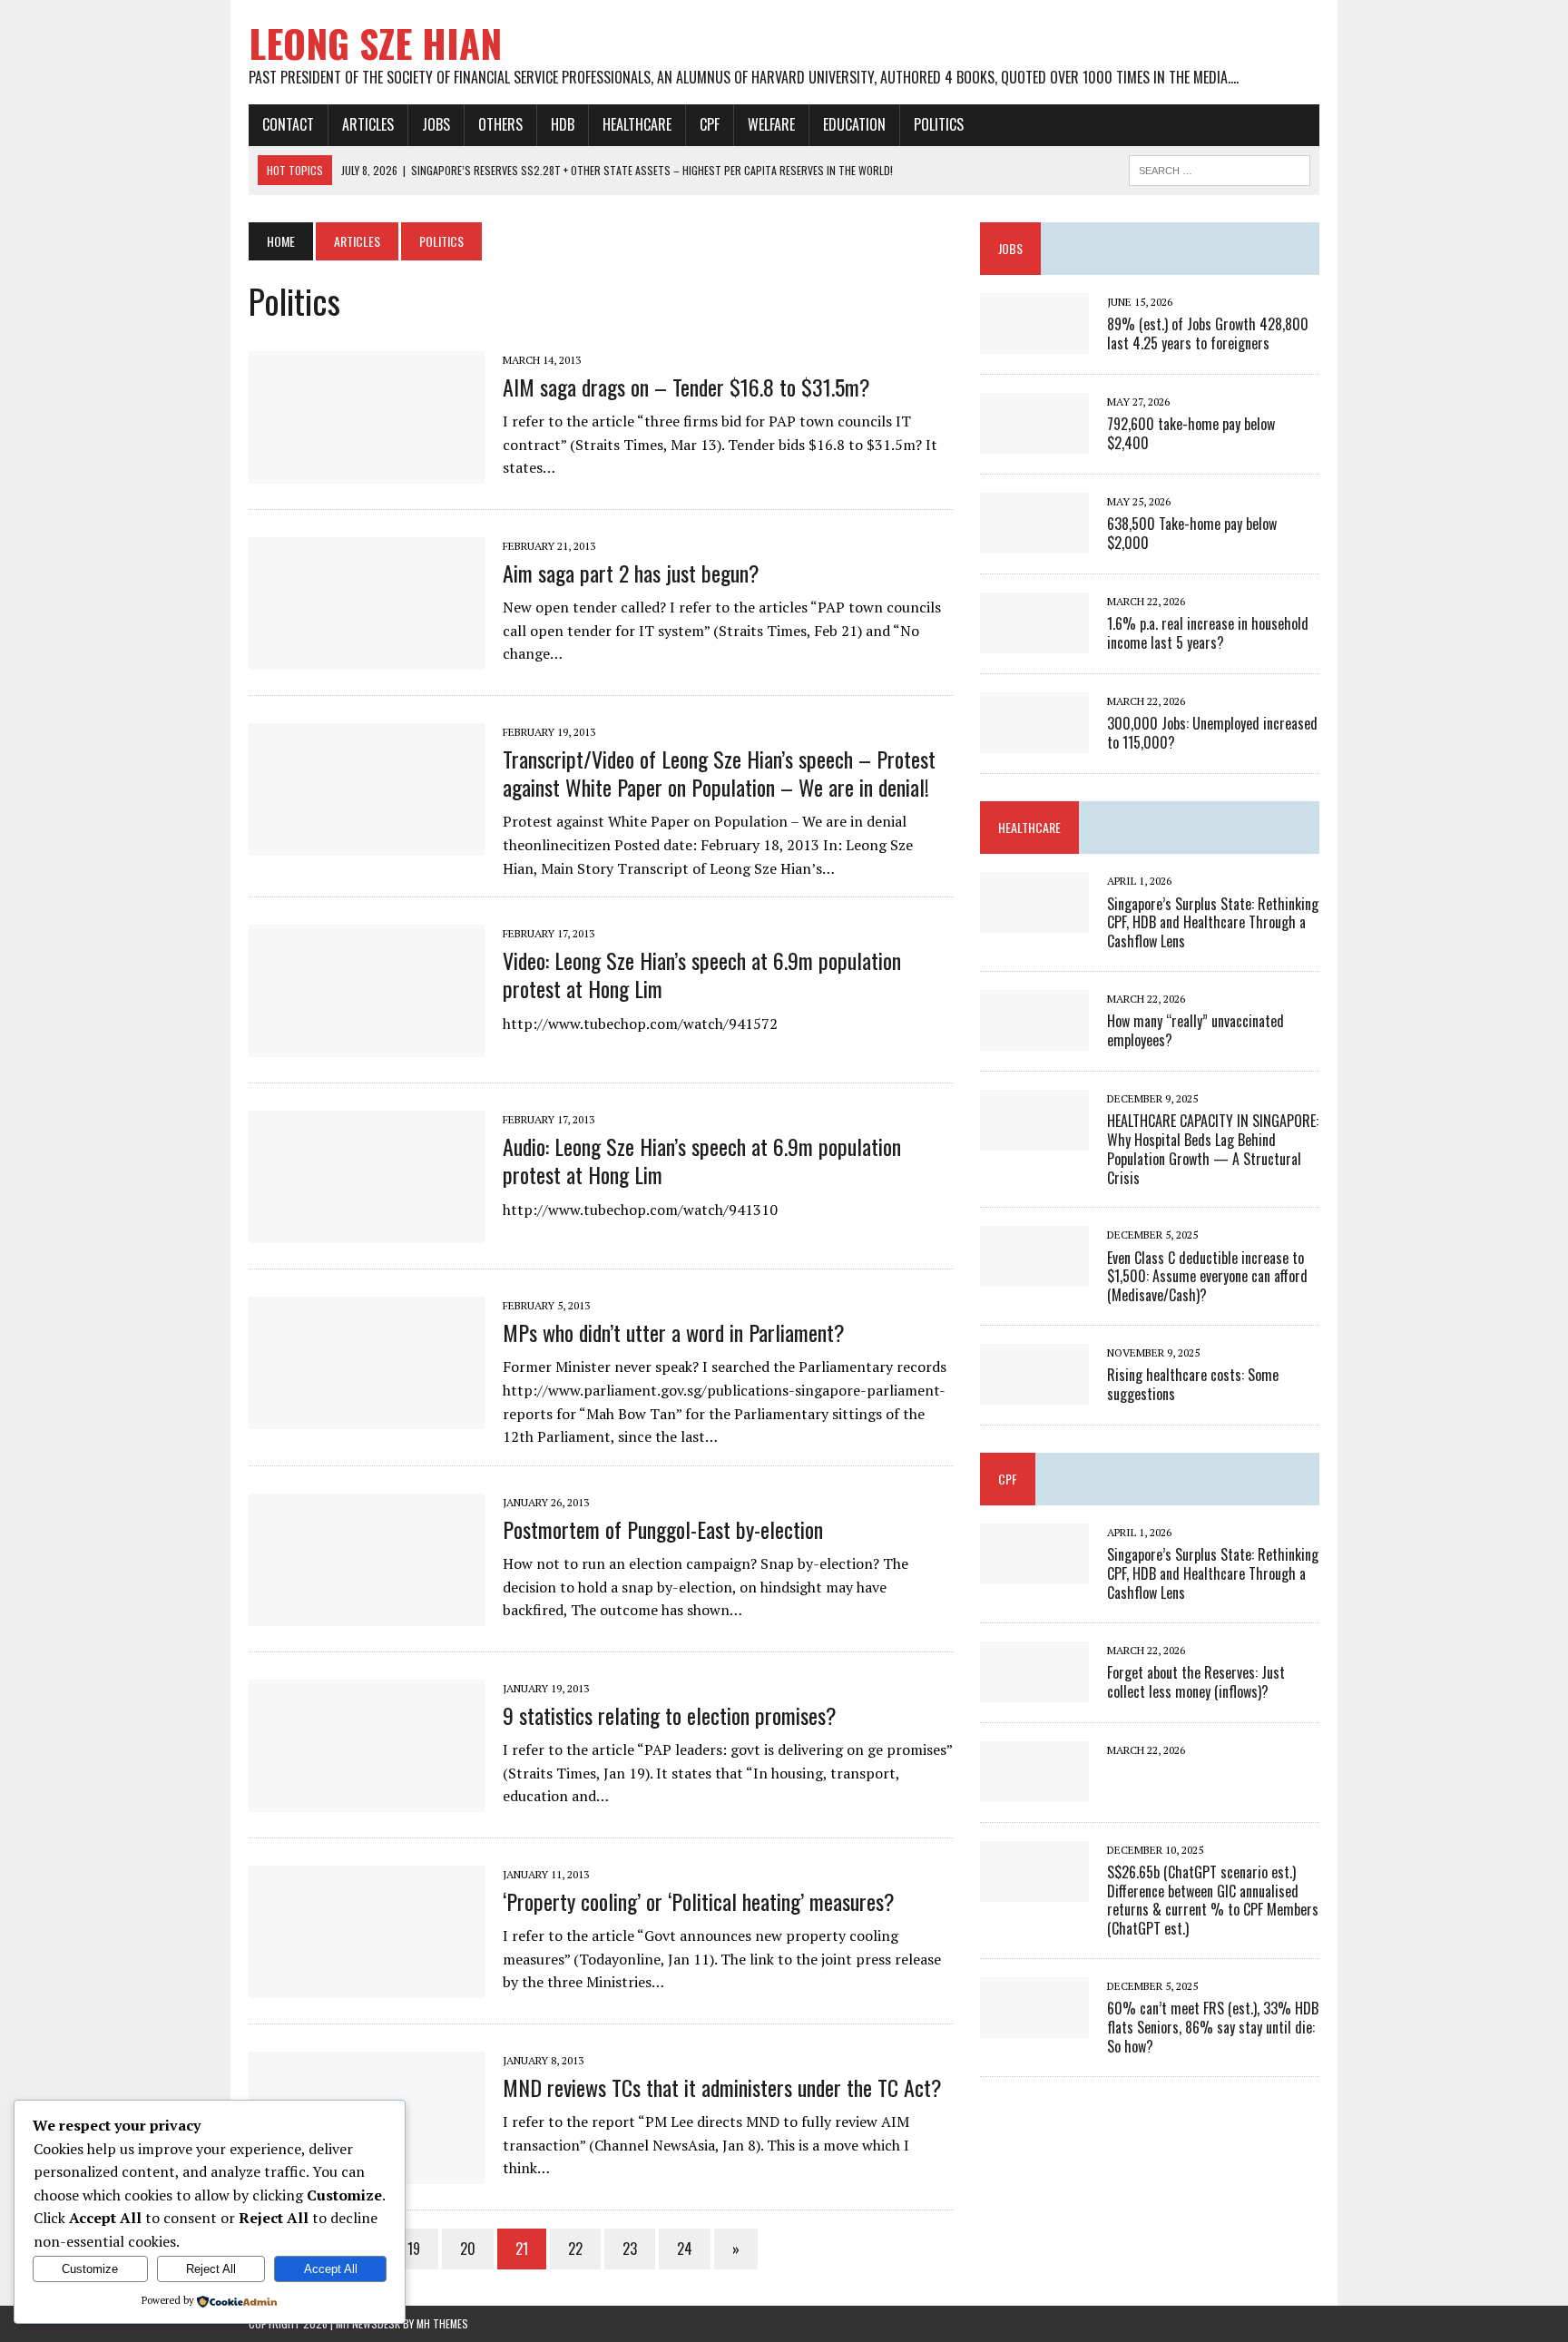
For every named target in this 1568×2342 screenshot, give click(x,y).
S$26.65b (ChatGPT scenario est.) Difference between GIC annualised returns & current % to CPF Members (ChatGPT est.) (1213, 1900)
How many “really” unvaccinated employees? (1196, 1030)
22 (575, 2249)
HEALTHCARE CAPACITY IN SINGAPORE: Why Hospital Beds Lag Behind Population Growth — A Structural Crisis (1213, 1149)
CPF (710, 124)
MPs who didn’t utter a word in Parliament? (674, 1332)
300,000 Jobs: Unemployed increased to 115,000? (1212, 733)
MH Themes (442, 2323)
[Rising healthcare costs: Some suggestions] (1034, 1392)
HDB (563, 124)
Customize (90, 2269)
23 (630, 2249)
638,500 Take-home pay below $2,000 (1192, 533)
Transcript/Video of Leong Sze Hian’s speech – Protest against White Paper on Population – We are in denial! (719, 773)
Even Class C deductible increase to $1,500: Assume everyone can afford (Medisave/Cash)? (1207, 1277)
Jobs (436, 124)
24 (685, 2249)
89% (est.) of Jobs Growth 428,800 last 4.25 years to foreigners (1208, 333)
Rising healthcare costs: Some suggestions (1193, 1384)
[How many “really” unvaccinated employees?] (1034, 1038)
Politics (939, 124)
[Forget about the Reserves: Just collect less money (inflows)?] (1034, 1690)
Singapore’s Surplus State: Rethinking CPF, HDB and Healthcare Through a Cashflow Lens (1213, 923)
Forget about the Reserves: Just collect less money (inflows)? (1196, 1682)
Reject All (211, 2269)
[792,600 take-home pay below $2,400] (1034, 442)
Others (500, 124)
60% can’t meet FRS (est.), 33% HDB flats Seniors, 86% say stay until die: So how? (1213, 2027)
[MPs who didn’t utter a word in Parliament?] (367, 1417)
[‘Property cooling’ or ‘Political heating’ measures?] (367, 1985)
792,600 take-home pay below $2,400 (1191, 433)
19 (414, 2249)
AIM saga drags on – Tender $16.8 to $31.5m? (686, 387)
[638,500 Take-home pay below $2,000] (1034, 542)
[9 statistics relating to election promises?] (367, 1799)
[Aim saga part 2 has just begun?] (367, 657)
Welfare (771, 124)
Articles (368, 124)
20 (468, 2249)
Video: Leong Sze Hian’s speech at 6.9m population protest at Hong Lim (702, 974)
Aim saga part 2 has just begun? (631, 573)
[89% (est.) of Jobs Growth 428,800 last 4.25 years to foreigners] (1034, 342)
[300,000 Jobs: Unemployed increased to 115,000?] (1034, 741)
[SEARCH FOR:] (1220, 168)
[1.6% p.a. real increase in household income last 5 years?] (1034, 642)
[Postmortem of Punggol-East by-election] (367, 1613)
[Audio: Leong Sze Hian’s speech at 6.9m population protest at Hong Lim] (367, 1231)
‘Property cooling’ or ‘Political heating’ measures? (699, 1901)
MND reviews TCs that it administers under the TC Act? (722, 2087)
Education (854, 124)
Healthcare (637, 124)
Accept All (331, 2269)
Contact (288, 124)
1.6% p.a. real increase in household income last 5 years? (1208, 633)
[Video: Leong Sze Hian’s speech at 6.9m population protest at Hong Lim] (367, 1045)
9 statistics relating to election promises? (670, 1715)
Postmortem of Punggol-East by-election (663, 1529)
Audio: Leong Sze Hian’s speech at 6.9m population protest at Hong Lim (702, 1160)
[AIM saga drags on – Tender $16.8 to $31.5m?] (367, 471)
